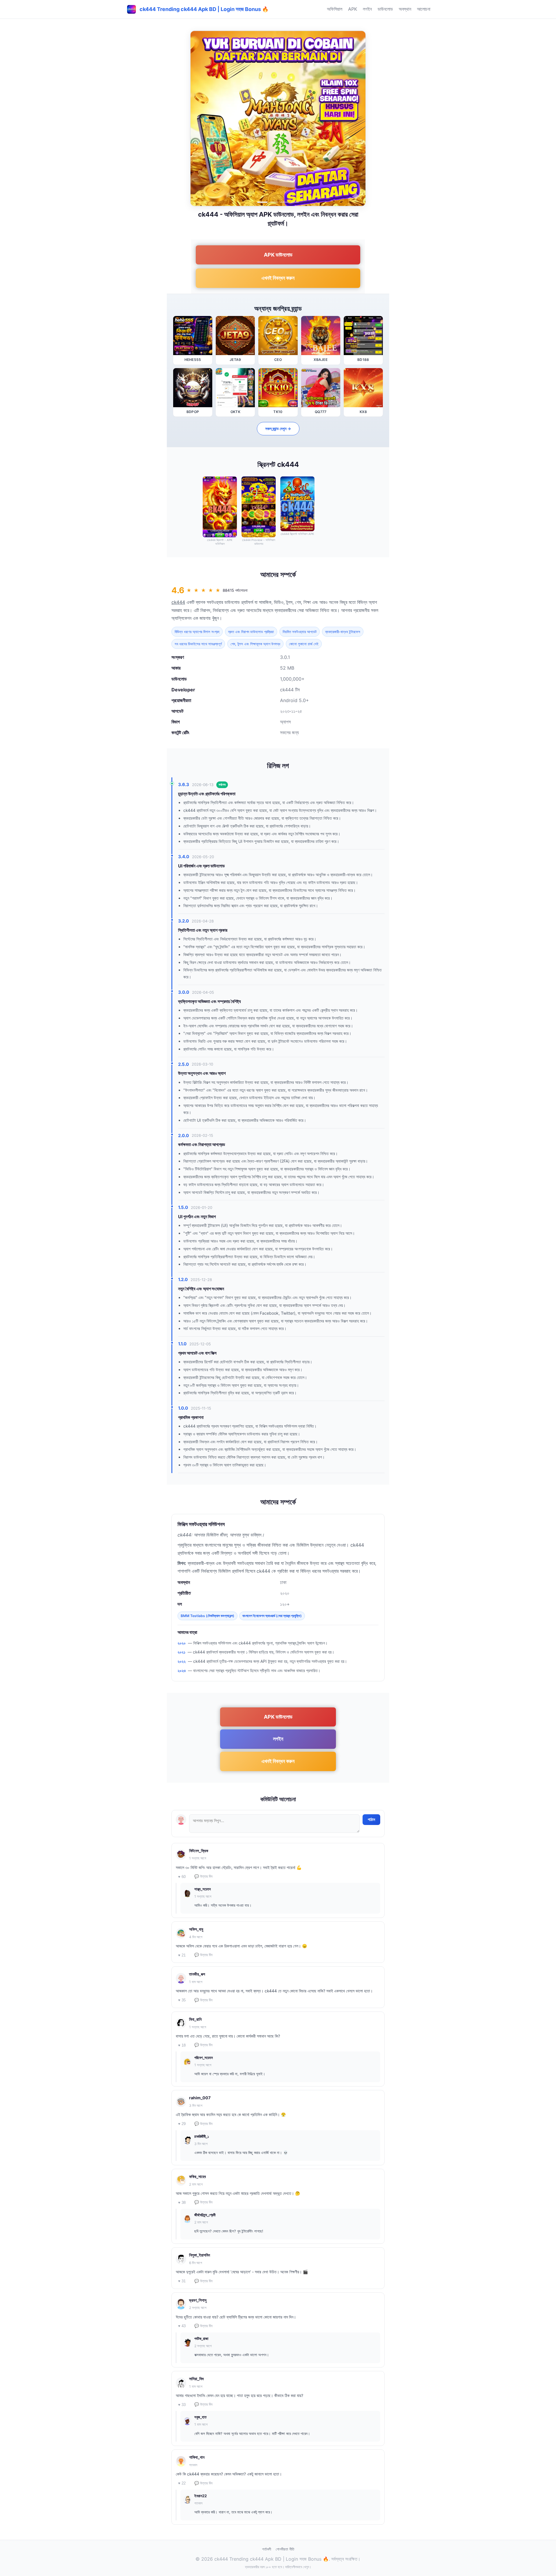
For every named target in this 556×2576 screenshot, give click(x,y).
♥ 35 (182, 2000)
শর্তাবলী (267, 2549)
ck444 (178, 602)
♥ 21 (182, 1955)
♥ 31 (182, 2281)
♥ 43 (182, 2326)
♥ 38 (182, 2203)
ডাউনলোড (385, 9)
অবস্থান (405, 9)
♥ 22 (182, 2483)
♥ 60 (182, 1877)
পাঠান (371, 1819)
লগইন (367, 9)
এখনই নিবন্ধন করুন (278, 278)
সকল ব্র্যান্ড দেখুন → (278, 429)
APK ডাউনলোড (278, 255)
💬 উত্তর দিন (203, 1876)
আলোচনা (424, 9)
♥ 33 (182, 2405)
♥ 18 (182, 2045)
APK (353, 9)
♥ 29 (182, 2124)
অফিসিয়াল (335, 9)
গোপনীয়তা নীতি (285, 2549)
